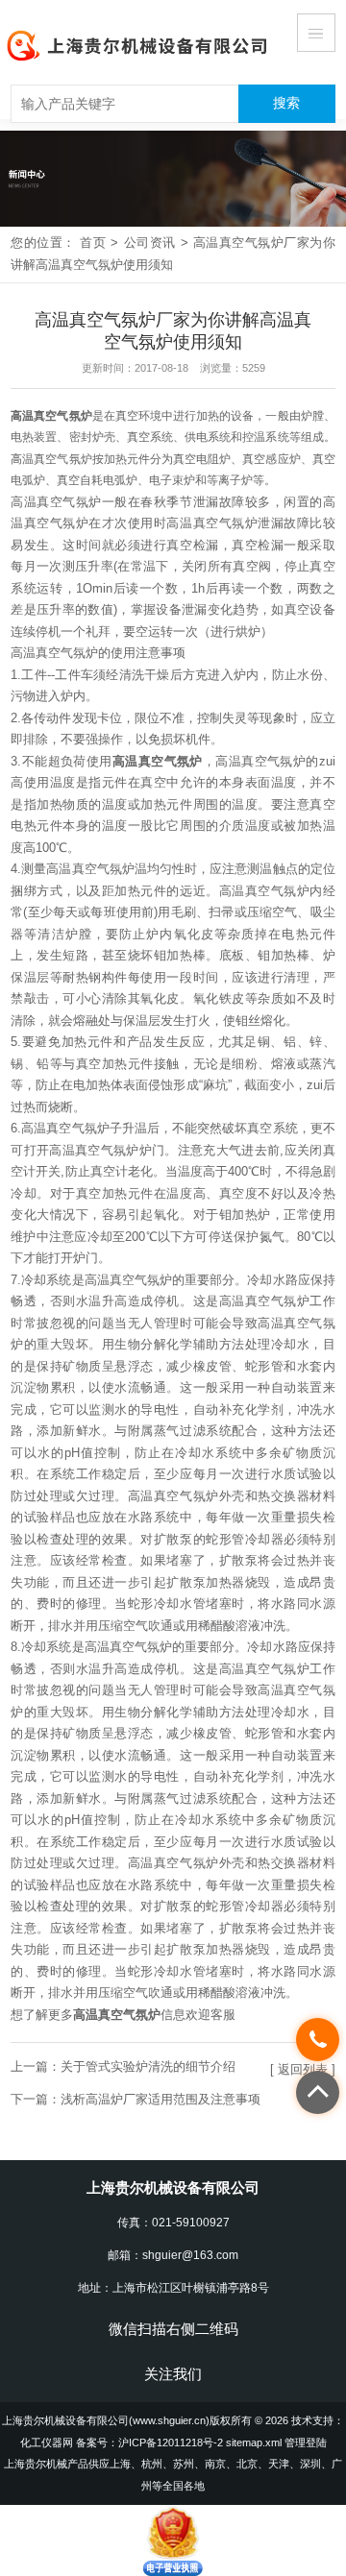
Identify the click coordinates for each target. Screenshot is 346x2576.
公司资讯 (149, 243)
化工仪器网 (47, 2442)
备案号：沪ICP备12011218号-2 (149, 2442)
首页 (93, 243)
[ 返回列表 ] (303, 2069)
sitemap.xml (254, 2442)
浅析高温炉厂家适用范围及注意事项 (161, 2099)
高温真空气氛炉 (51, 416)
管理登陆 (306, 2442)
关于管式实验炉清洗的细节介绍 (148, 2066)
